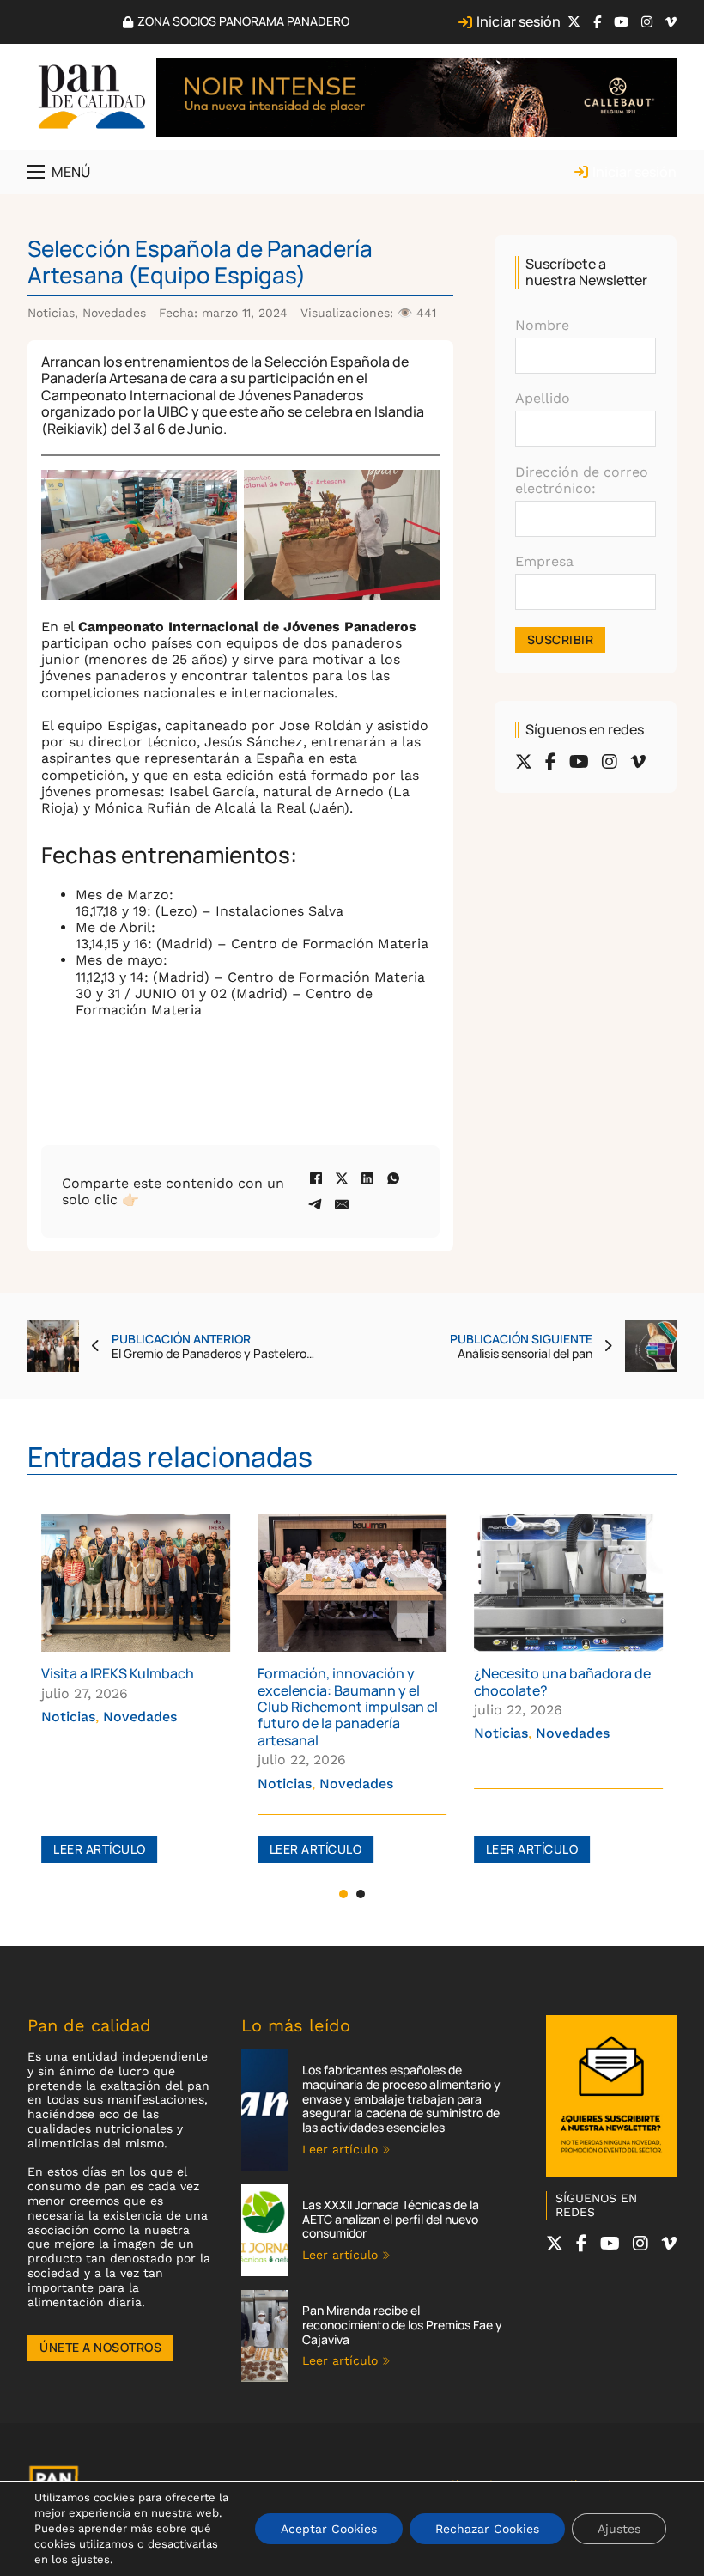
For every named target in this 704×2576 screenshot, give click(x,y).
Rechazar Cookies (487, 2529)
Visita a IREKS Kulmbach (118, 1673)
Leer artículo (100, 1849)
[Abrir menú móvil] (36, 172)
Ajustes (619, 2529)
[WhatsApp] (393, 1178)
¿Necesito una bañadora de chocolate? (562, 1681)
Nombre (542, 325)
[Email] (342, 1204)
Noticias (51, 313)
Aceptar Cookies (329, 2529)
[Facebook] (316, 1178)
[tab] (343, 1894)
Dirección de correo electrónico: (582, 480)
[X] (342, 1178)
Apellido (543, 398)
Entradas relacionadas (170, 1456)
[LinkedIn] (367, 1178)
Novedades (114, 313)
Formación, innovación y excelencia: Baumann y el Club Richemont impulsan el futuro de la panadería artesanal (348, 1707)
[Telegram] (316, 1204)
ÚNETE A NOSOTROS (100, 2347)
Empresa (544, 561)
